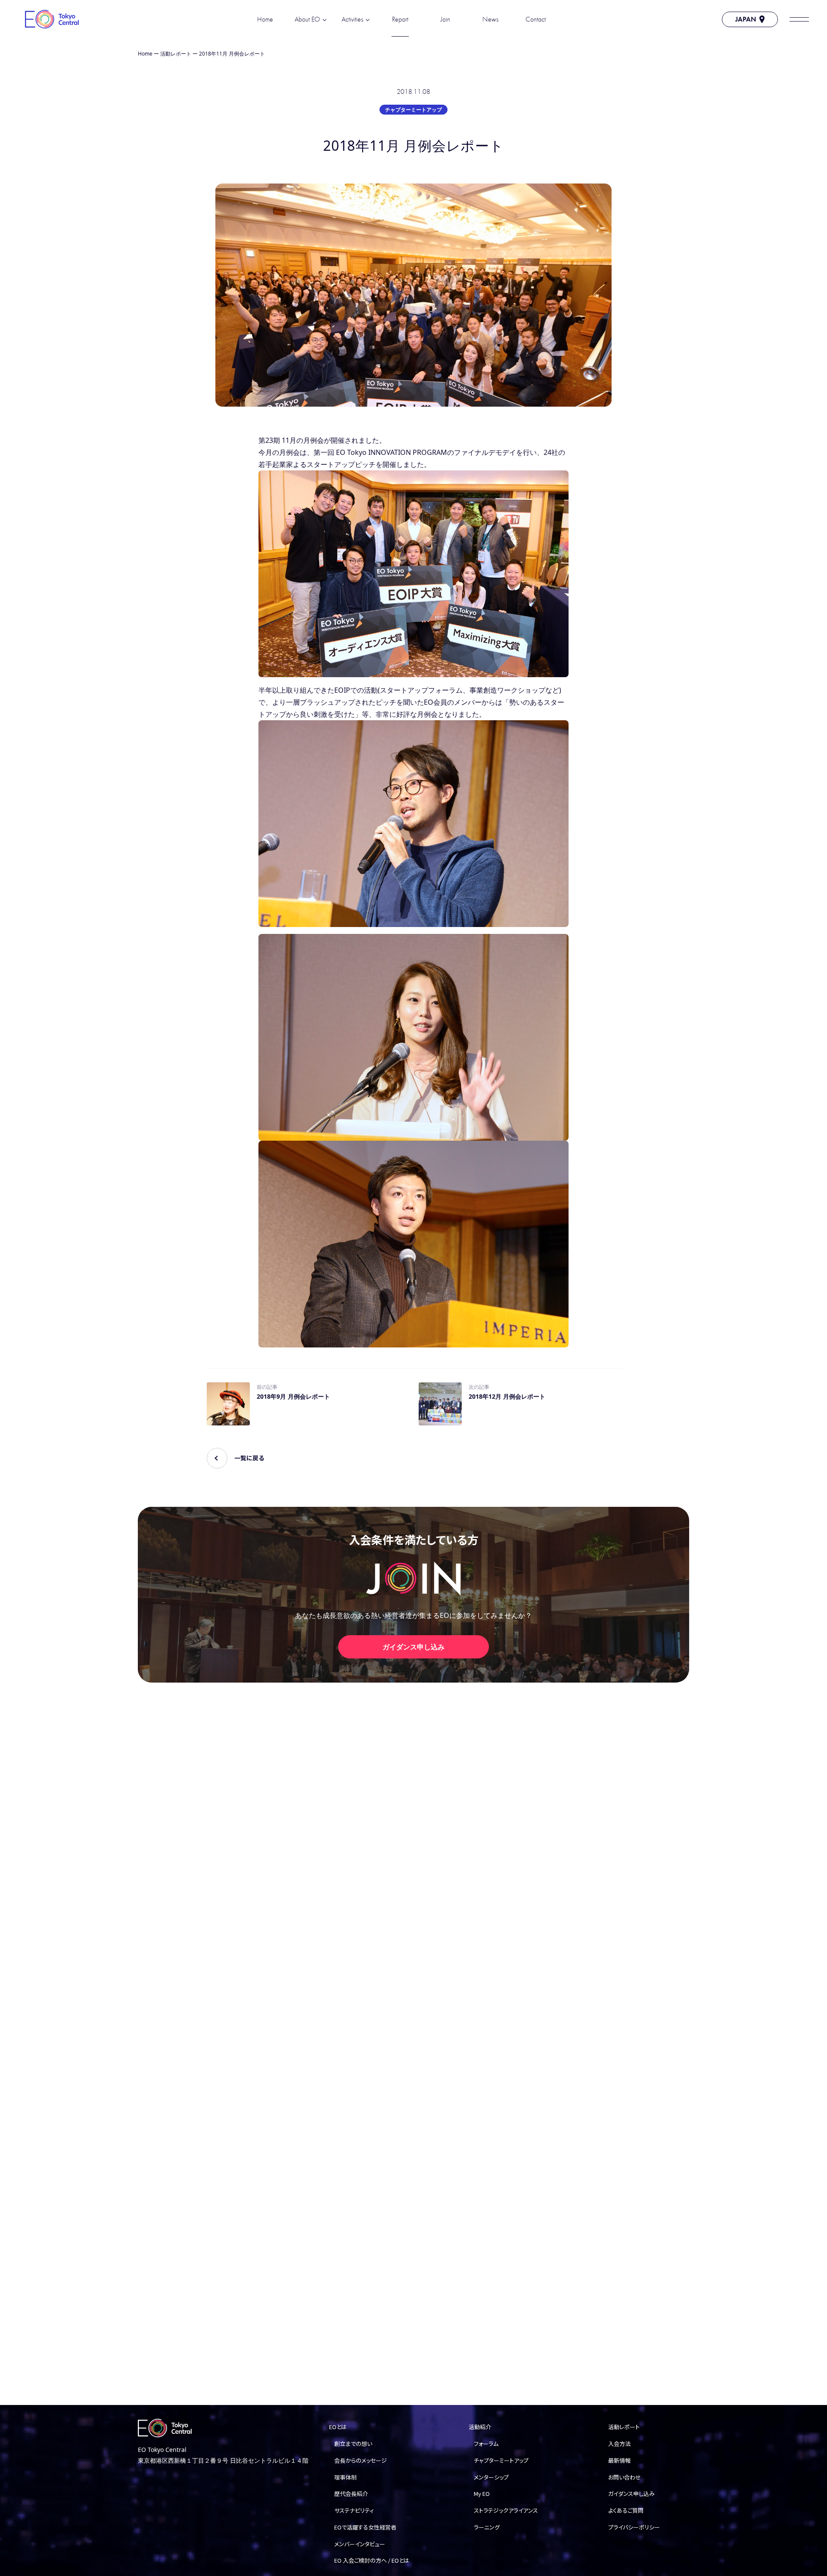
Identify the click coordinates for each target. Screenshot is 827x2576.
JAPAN (746, 19)
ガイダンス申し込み (413, 1647)
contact (536, 19)
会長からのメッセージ (361, 2460)
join (445, 19)
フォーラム (486, 2444)
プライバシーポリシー (634, 2527)
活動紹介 (480, 2427)
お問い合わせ (625, 2477)
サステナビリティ (354, 2510)
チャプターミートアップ (413, 110)
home (265, 19)
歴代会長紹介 (351, 2494)
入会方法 (619, 2444)
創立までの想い (353, 2444)
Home (145, 54)
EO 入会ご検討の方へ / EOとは (372, 2560)
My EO (482, 2494)
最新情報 (619, 2460)
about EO (307, 19)
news (490, 19)
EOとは (338, 2427)
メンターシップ (491, 2477)
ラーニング (487, 2527)
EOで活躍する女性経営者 (365, 2527)
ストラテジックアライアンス (506, 2510)
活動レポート (176, 54)
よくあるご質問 (626, 2510)
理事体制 (345, 2477)
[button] (799, 19)
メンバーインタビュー (360, 2544)
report (400, 19)
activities (352, 19)
